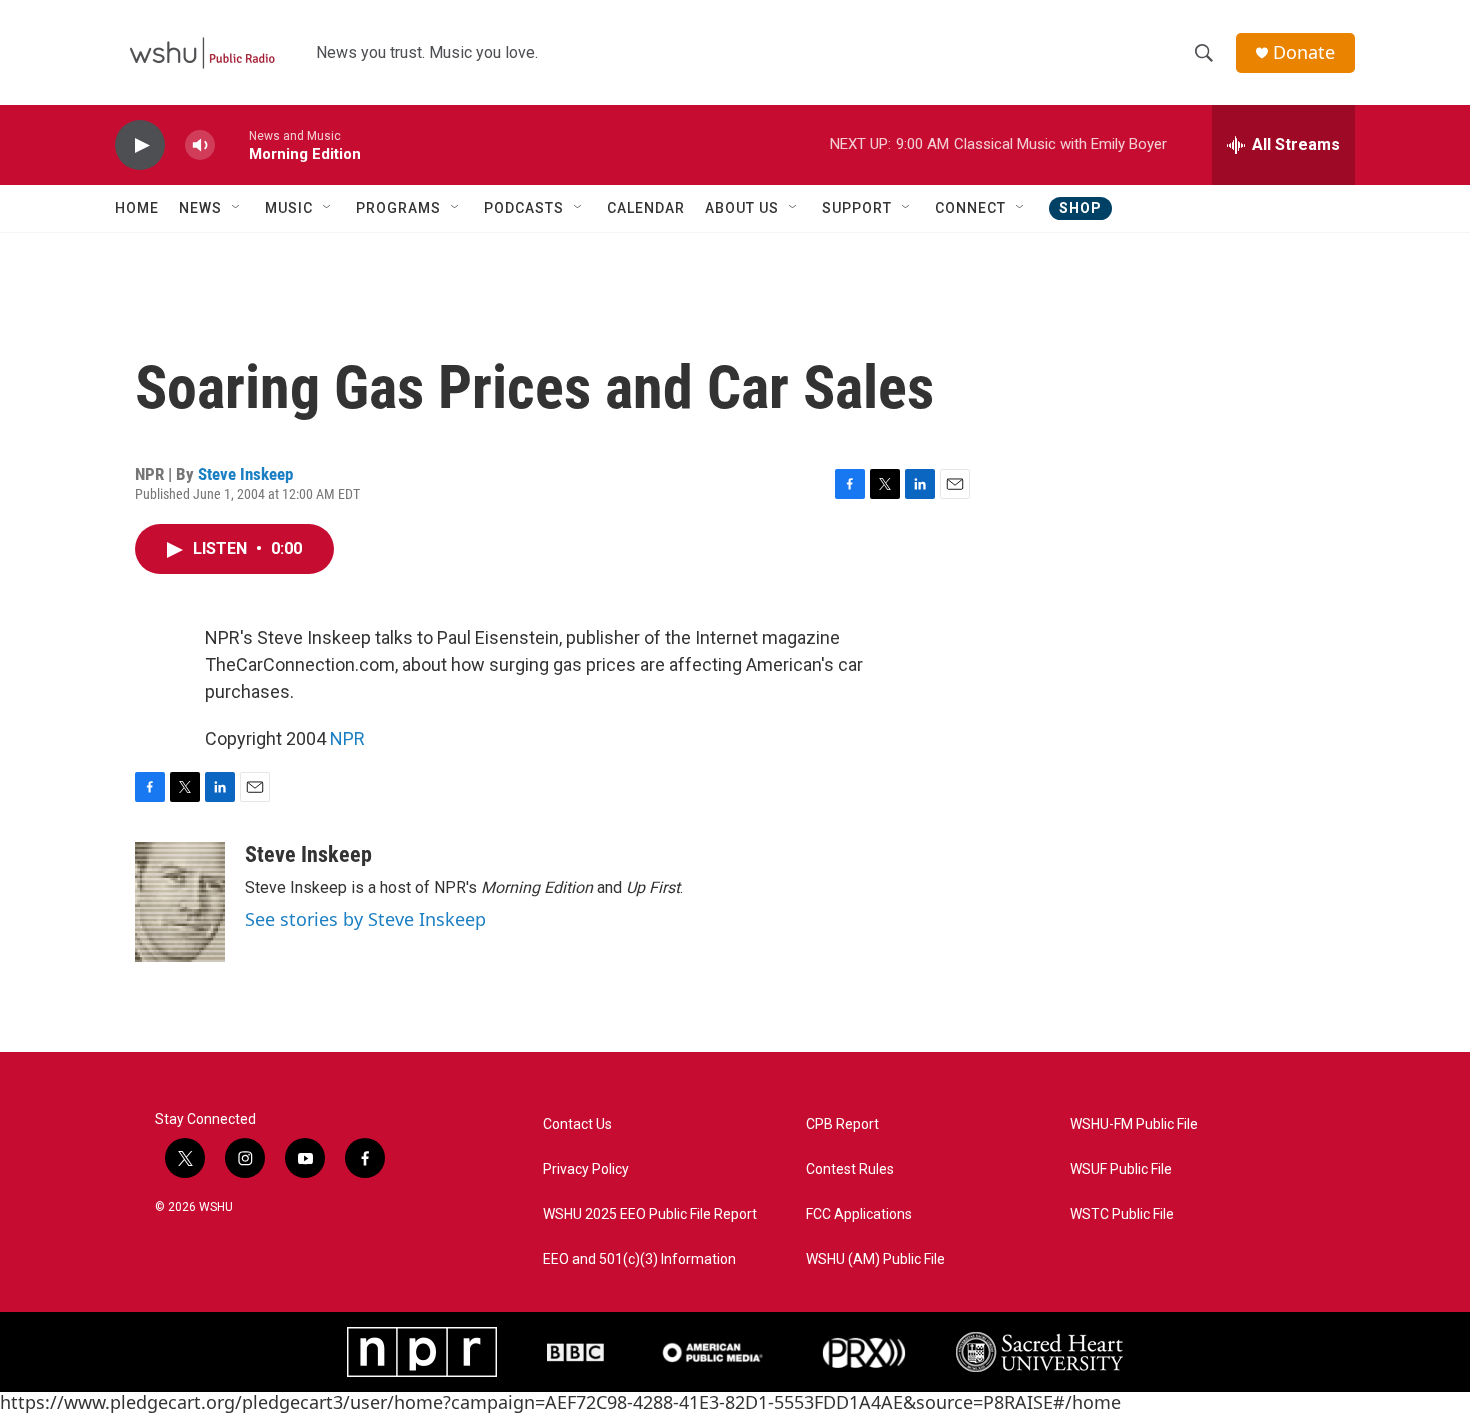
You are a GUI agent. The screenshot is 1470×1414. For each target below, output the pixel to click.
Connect (970, 208)
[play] (140, 145)
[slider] (232, 144)
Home (137, 208)
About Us (742, 208)
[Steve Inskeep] (180, 902)
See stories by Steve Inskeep (365, 919)
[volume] (200, 145)
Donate (1304, 52)
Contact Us (577, 1124)
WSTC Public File (1122, 1214)
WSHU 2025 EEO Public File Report (650, 1214)
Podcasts (524, 208)
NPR (347, 738)
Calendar (646, 208)
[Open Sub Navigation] (237, 208)
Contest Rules (850, 1169)
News (200, 208)
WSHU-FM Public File (1134, 1124)
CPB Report (842, 1124)
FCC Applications (859, 1214)
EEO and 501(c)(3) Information (639, 1259)
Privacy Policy (586, 1169)
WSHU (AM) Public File (875, 1259)
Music (289, 208)
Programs (398, 208)
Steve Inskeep (245, 474)
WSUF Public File (1121, 1169)
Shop (1080, 208)
